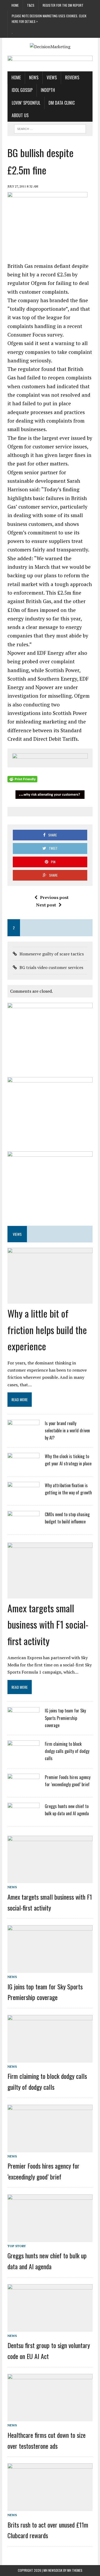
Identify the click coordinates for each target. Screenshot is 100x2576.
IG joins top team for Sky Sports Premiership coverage (65, 1718)
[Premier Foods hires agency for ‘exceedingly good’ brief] (23, 1788)
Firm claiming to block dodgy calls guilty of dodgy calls (67, 1751)
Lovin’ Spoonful (26, 103)
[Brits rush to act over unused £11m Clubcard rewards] (50, 2507)
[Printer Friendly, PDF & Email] (22, 779)
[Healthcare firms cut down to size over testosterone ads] (50, 2418)
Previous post (54, 897)
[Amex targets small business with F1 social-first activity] (50, 1587)
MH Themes (75, 2570)
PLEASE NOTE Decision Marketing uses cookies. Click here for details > (49, 19)
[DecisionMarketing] (50, 47)
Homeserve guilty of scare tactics (52, 954)
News (34, 77)
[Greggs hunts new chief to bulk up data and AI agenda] (23, 1817)
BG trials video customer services (51, 967)
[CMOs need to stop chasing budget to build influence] (23, 1525)
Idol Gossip (22, 90)
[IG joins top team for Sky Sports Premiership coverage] (23, 1721)
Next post (46, 905)
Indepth (48, 90)
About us (20, 115)
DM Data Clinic (62, 103)
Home (15, 5)
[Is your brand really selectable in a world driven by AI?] (23, 1434)
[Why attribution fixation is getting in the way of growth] (23, 1496)
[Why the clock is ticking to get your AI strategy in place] (23, 1467)
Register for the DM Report (63, 5)
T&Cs (31, 5)
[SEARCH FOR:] (50, 128)
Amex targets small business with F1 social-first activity (48, 1624)
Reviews (72, 77)
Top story (17, 2246)
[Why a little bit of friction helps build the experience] (50, 1292)
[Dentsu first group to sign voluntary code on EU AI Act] (50, 2328)
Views (52, 77)
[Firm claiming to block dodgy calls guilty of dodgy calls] (23, 1755)
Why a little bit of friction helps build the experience (47, 1329)
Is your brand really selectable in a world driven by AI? (67, 1430)
